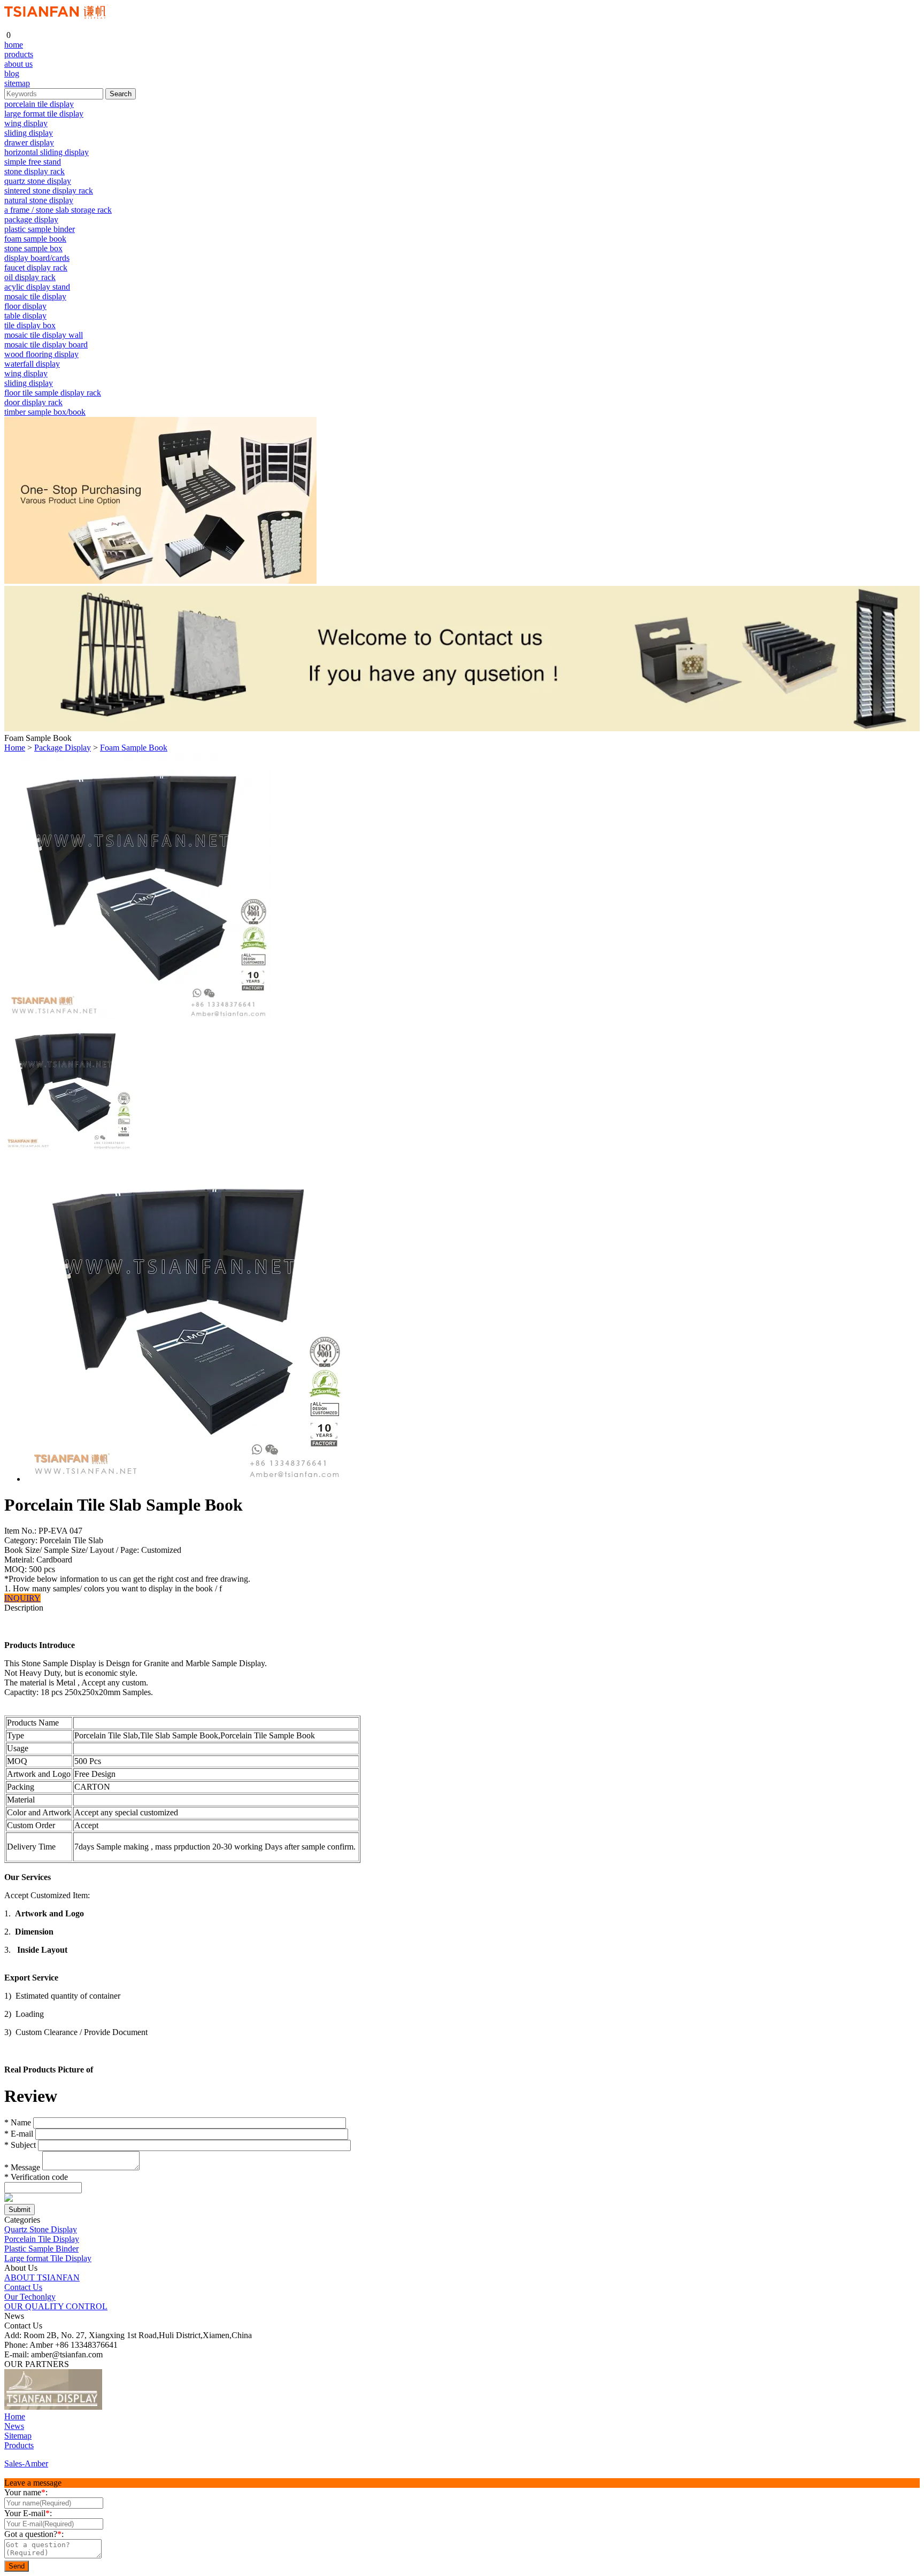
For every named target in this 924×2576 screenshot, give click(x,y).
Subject (20, 2145)
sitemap (17, 83)
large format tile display (44, 114)
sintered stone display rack (49, 191)
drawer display (29, 142)
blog (12, 74)
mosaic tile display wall (44, 335)
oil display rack (30, 277)
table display (25, 316)
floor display (25, 306)
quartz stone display (38, 181)
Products (19, 2445)
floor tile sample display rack (53, 393)
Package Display (63, 748)
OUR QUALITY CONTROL (56, 2306)
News (14, 2426)
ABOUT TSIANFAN (42, 2277)
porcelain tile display (39, 104)
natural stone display (39, 200)
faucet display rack (36, 268)
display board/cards (37, 258)
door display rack (33, 402)
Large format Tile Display (48, 2258)
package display (31, 219)
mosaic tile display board (46, 345)
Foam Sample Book (134, 748)
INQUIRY (22, 1598)
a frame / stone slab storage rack (58, 210)
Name (18, 2122)
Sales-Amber (26, 2463)
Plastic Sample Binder (41, 2249)
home (14, 45)
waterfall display (32, 364)
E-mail (19, 2134)
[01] (53, 2407)
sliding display (29, 133)
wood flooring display (41, 354)
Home (15, 748)
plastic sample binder (40, 229)
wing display (26, 123)
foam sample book (35, 239)
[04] (149, 2407)
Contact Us (23, 2287)
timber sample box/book (45, 412)
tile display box (30, 325)
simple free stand (33, 162)
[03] (130, 2407)
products (19, 54)
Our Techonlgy (30, 2297)
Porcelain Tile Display (42, 2239)
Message (22, 2167)
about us (18, 64)
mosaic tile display (35, 296)
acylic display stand (37, 287)
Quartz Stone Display (41, 2229)
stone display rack (34, 171)
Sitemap (18, 2436)
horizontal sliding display (47, 152)
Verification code (36, 2177)
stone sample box (33, 248)
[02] (112, 2407)
